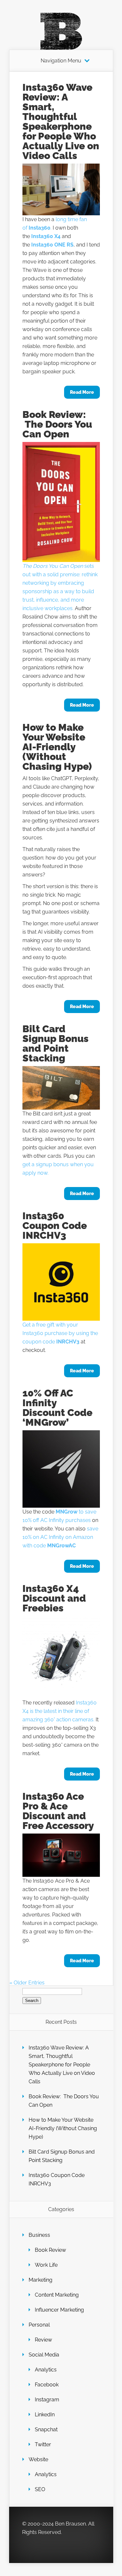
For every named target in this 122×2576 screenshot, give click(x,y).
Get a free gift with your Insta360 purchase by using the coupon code (60, 1333)
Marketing (41, 2280)
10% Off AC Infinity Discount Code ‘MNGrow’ (57, 1408)
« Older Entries (27, 1983)
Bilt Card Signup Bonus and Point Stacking (55, 1043)
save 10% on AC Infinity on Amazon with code (60, 1537)
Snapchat (46, 2429)
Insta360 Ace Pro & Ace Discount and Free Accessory (58, 1811)
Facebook (47, 2385)
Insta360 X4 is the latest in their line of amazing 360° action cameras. (60, 1711)
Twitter (43, 2444)
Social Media (44, 2355)
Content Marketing (57, 2295)
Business (39, 2235)
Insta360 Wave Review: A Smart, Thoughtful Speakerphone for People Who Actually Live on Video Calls (61, 121)
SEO (40, 2489)
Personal (39, 2325)
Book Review (50, 2250)
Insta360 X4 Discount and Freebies (54, 1598)
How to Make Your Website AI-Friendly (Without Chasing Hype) (57, 747)
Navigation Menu (61, 61)
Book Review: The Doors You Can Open (57, 424)
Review (43, 2340)
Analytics (46, 2370)
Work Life (46, 2265)
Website (38, 2459)
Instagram (47, 2400)
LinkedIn (45, 2415)
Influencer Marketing (59, 2310)
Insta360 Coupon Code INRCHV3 (55, 1226)
